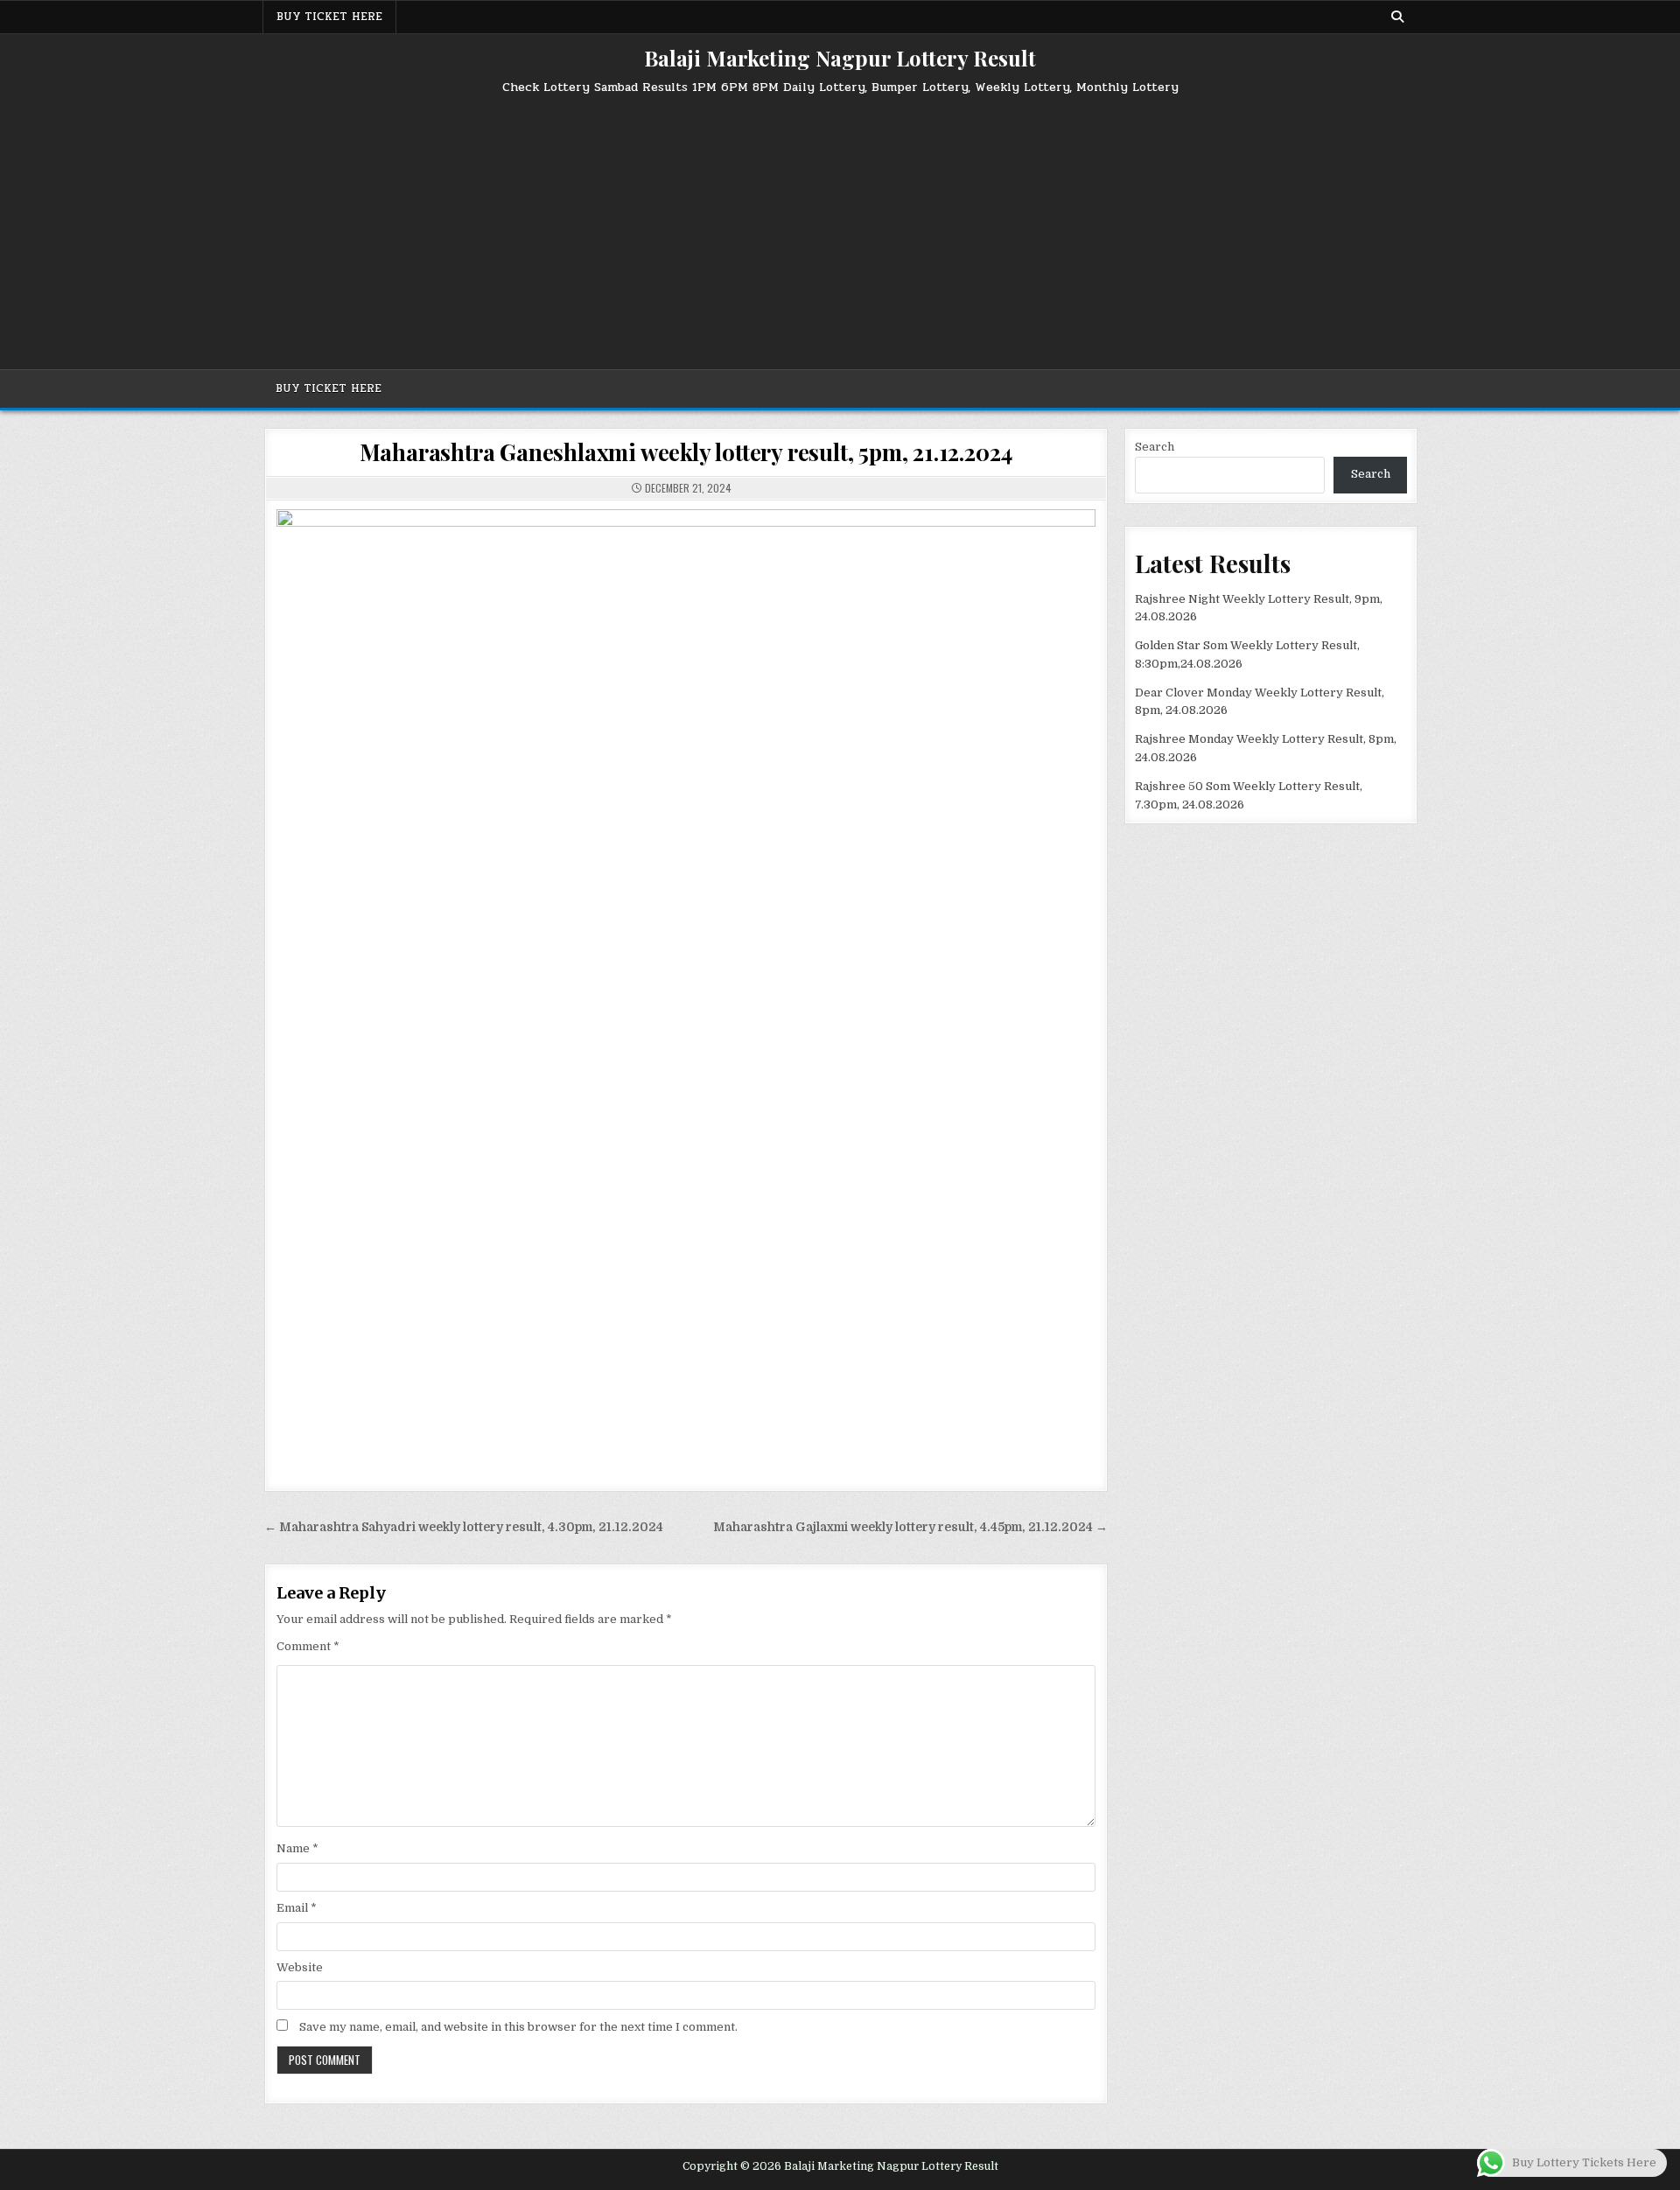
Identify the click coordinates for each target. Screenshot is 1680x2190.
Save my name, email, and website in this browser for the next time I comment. (518, 2027)
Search (1155, 447)
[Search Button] (1397, 17)
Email (297, 1908)
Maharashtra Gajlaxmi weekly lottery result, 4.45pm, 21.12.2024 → (910, 1527)
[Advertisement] (840, 225)
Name (297, 1848)
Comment (308, 1646)
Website (300, 1967)
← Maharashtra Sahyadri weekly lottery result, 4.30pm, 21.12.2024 (464, 1527)
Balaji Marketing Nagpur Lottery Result (840, 58)
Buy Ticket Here (329, 17)
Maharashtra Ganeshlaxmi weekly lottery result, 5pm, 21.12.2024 (686, 452)
